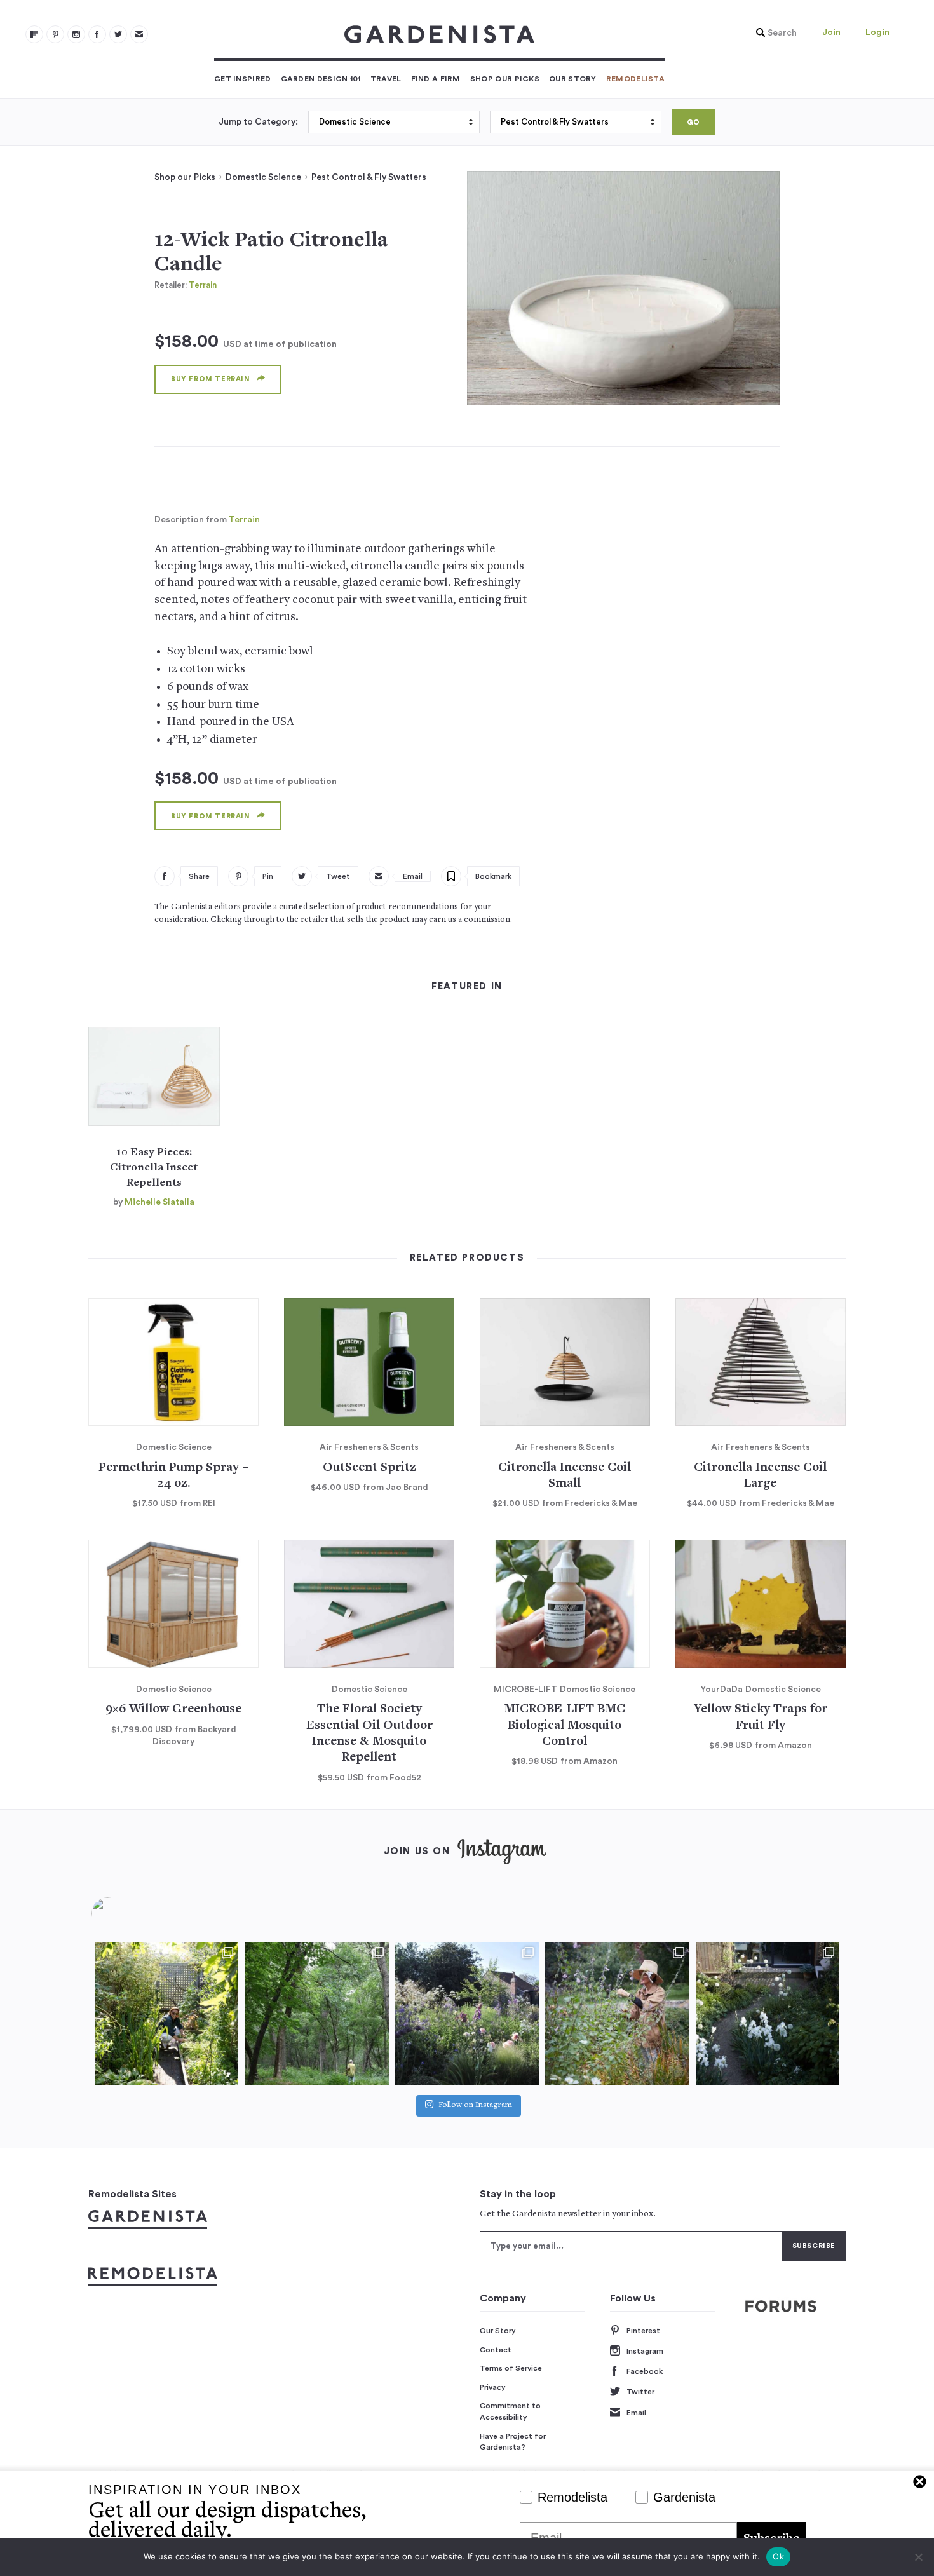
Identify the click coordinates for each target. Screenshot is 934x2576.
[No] (918, 2557)
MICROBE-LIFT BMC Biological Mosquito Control (565, 1726)
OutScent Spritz (369, 1468)
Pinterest (643, 2331)
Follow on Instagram (475, 2105)
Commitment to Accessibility (510, 2411)
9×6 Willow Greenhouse (173, 1710)
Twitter (640, 2392)
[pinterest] (55, 34)
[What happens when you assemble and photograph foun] (316, 2014)
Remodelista (635, 79)
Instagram (645, 2351)
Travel (386, 79)
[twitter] (118, 34)
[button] (773, 33)
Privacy (493, 2387)
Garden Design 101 (321, 79)
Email (636, 2413)
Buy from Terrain (211, 379)
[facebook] (97, 34)
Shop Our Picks (505, 79)
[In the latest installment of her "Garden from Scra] (467, 2014)
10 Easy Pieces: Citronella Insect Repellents (154, 1168)
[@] (126, 1913)
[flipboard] (34, 34)
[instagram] (76, 34)
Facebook (645, 2371)
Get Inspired (243, 79)
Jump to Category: (258, 122)
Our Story (573, 79)
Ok (778, 2556)
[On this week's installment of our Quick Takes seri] (617, 2014)
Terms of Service (511, 2368)
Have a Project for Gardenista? (513, 2442)
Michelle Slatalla (159, 1202)
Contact (496, 2350)
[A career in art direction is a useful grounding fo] (768, 2014)
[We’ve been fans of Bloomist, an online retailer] (166, 2014)
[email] (139, 34)
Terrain (203, 285)
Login (877, 32)
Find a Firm (436, 79)
